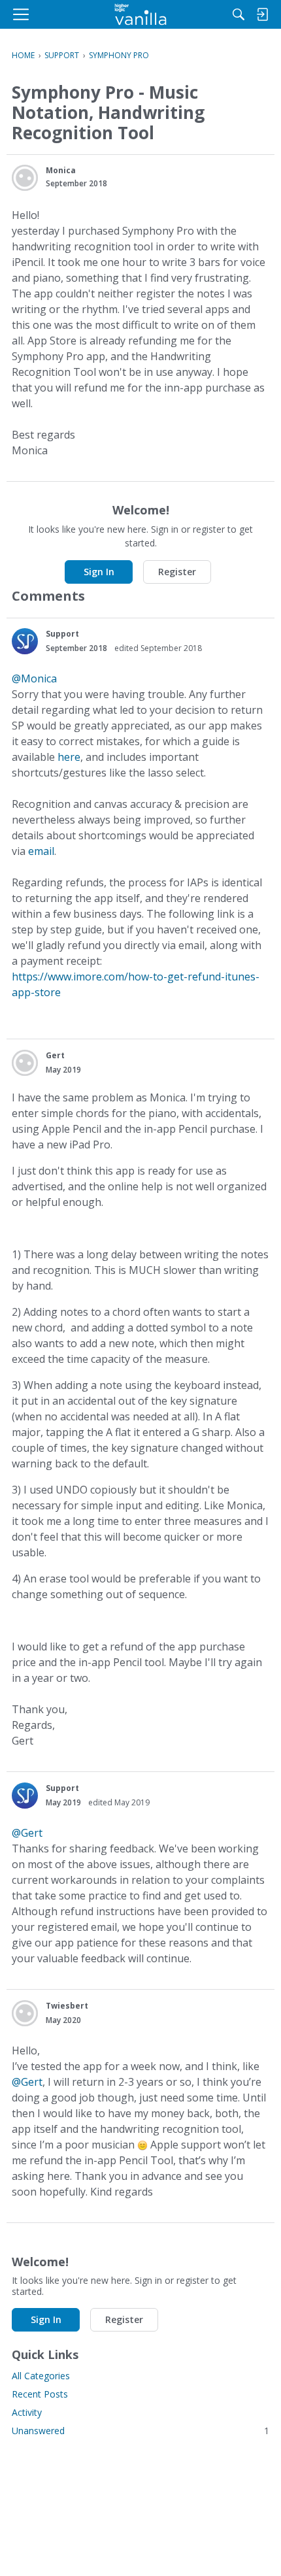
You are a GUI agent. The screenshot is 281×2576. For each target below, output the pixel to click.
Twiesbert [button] (67, 2006)
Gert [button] (55, 1055)
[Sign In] (262, 14)
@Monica (34, 678)
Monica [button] (61, 170)
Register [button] (177, 572)
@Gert (27, 1833)
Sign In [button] (99, 572)
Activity (27, 2412)
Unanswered (140, 2431)
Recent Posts (40, 2394)
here (69, 757)
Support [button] (62, 634)
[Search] (239, 14)
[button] (25, 178)
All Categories (41, 2376)
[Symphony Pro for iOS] (141, 14)
